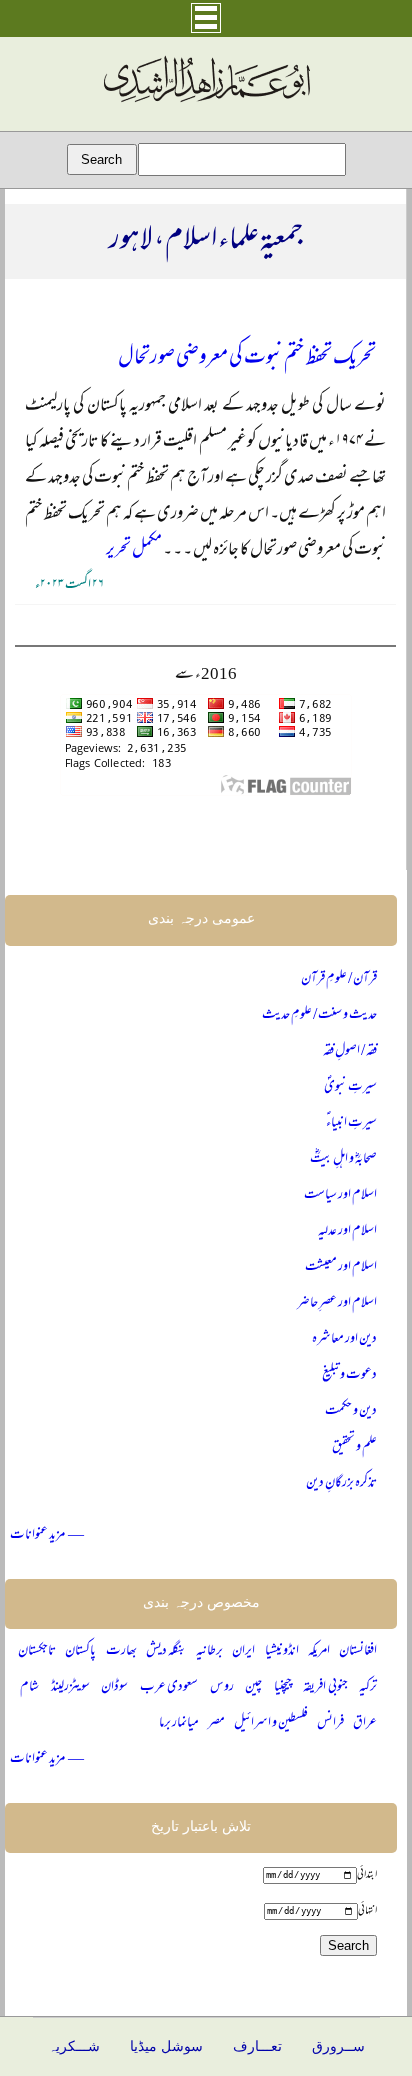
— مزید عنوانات (47, 1535)
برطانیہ (209, 1651)
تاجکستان (37, 1651)
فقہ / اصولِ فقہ (350, 1051)
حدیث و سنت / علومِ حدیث (319, 1015)
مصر (216, 1723)
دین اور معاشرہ (344, 1339)
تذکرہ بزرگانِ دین (341, 1483)
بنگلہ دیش (166, 1651)
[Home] (206, 103)
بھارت (121, 1651)
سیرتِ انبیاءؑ (351, 1123)
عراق (365, 1723)
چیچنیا (283, 1687)
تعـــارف (257, 2046)
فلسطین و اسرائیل (271, 1723)
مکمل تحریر (134, 551)
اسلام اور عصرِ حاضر (337, 1303)
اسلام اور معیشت (341, 1267)
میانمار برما (179, 1723)
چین (253, 1687)
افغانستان (358, 1651)
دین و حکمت (351, 1411)
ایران (243, 1651)
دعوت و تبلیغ (349, 1375)
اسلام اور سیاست (340, 1195)
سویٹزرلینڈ (70, 1687)
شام (29, 1687)
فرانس (330, 1723)
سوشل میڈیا (166, 2046)
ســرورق (338, 2046)
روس (222, 1687)
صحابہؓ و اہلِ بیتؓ (343, 1159)
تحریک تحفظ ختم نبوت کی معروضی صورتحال (247, 358)
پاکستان (80, 1651)
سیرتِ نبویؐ (350, 1087)
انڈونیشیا (282, 1651)
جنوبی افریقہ (325, 1687)
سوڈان (114, 1687)
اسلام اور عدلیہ (347, 1231)
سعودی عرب (169, 1687)
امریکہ (319, 1651)
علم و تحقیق (354, 1447)
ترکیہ (368, 1687)
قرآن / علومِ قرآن (339, 979)
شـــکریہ (74, 2046)
